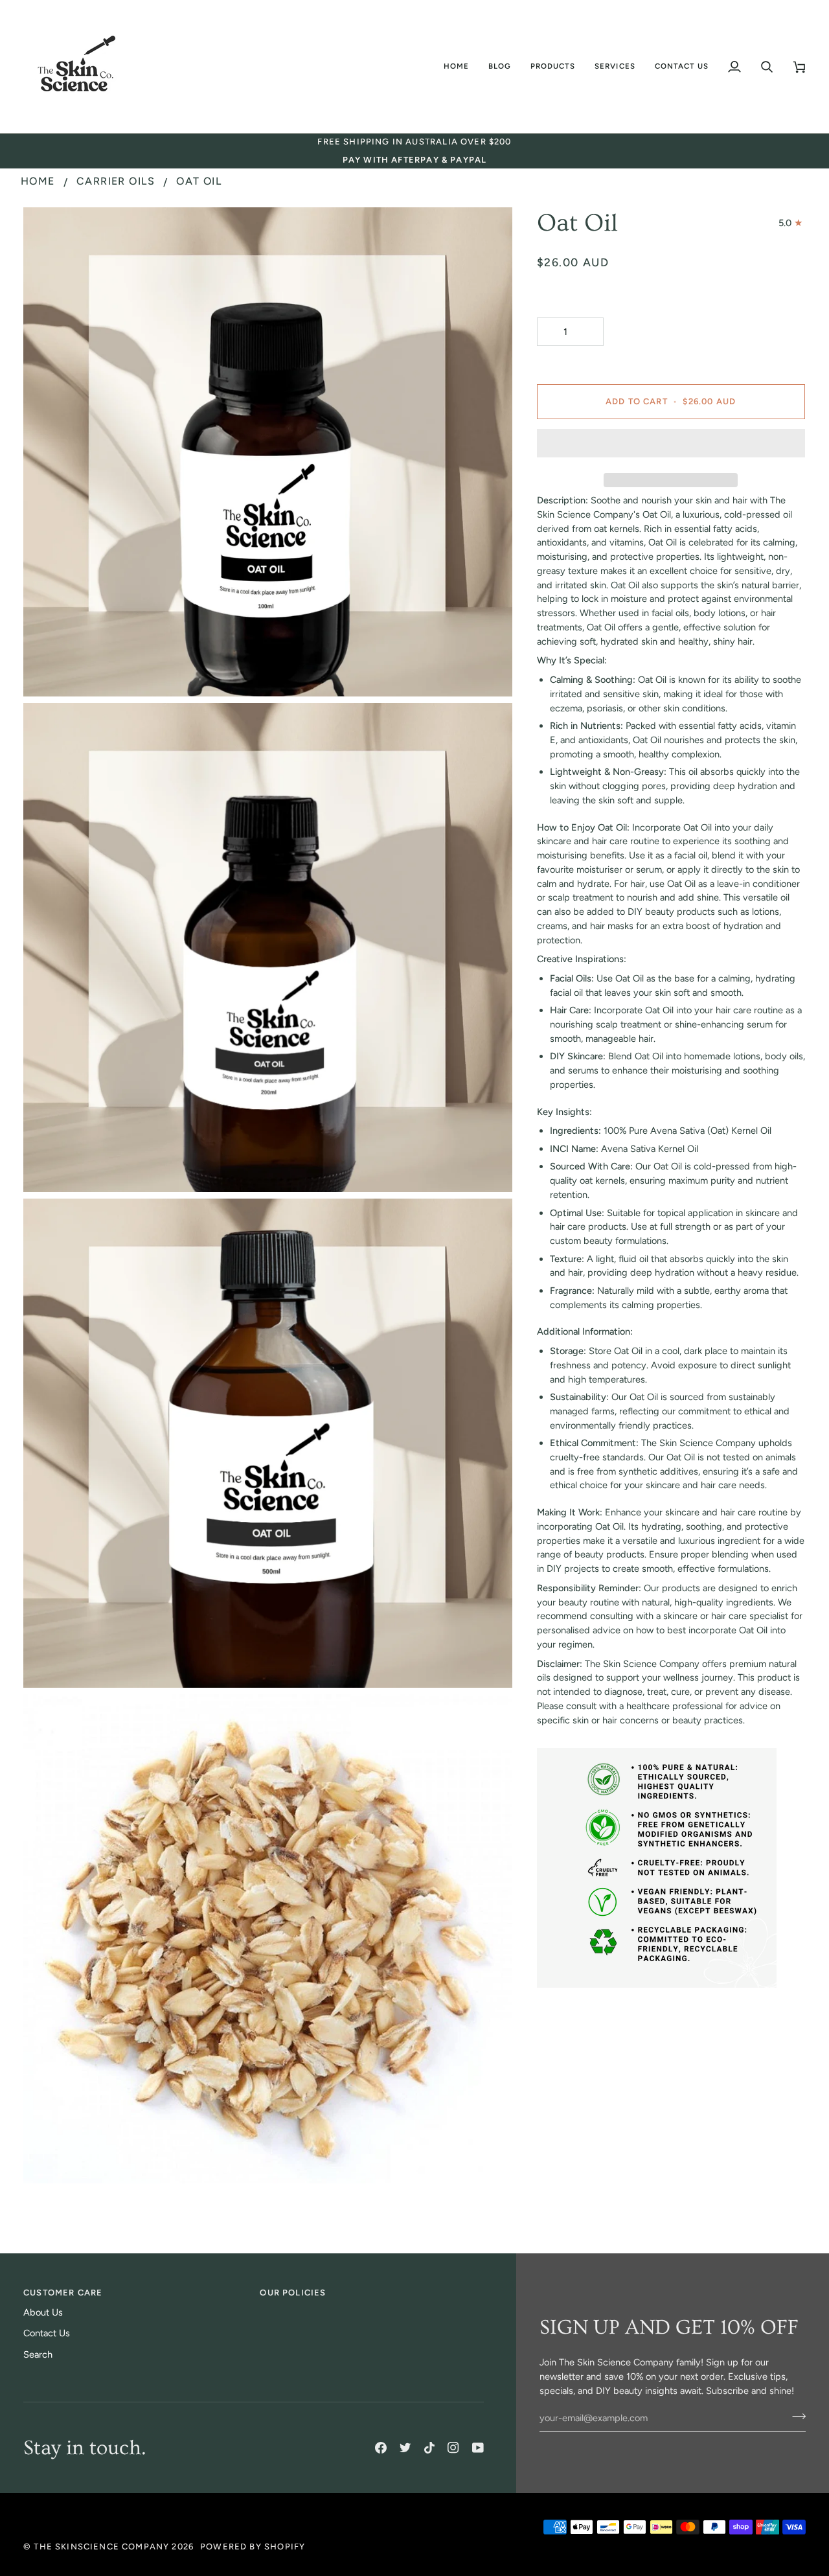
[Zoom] (48, 672)
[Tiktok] (429, 2448)
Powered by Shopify (253, 2547)
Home (38, 181)
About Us (43, 2312)
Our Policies (293, 2293)
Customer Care (63, 2293)
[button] (500, 66)
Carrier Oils (116, 181)
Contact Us (47, 2333)
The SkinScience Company (101, 2547)
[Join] (795, 2417)
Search (38, 2354)
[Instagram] (453, 2448)
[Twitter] (405, 2448)
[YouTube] (478, 2448)
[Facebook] (381, 2448)
